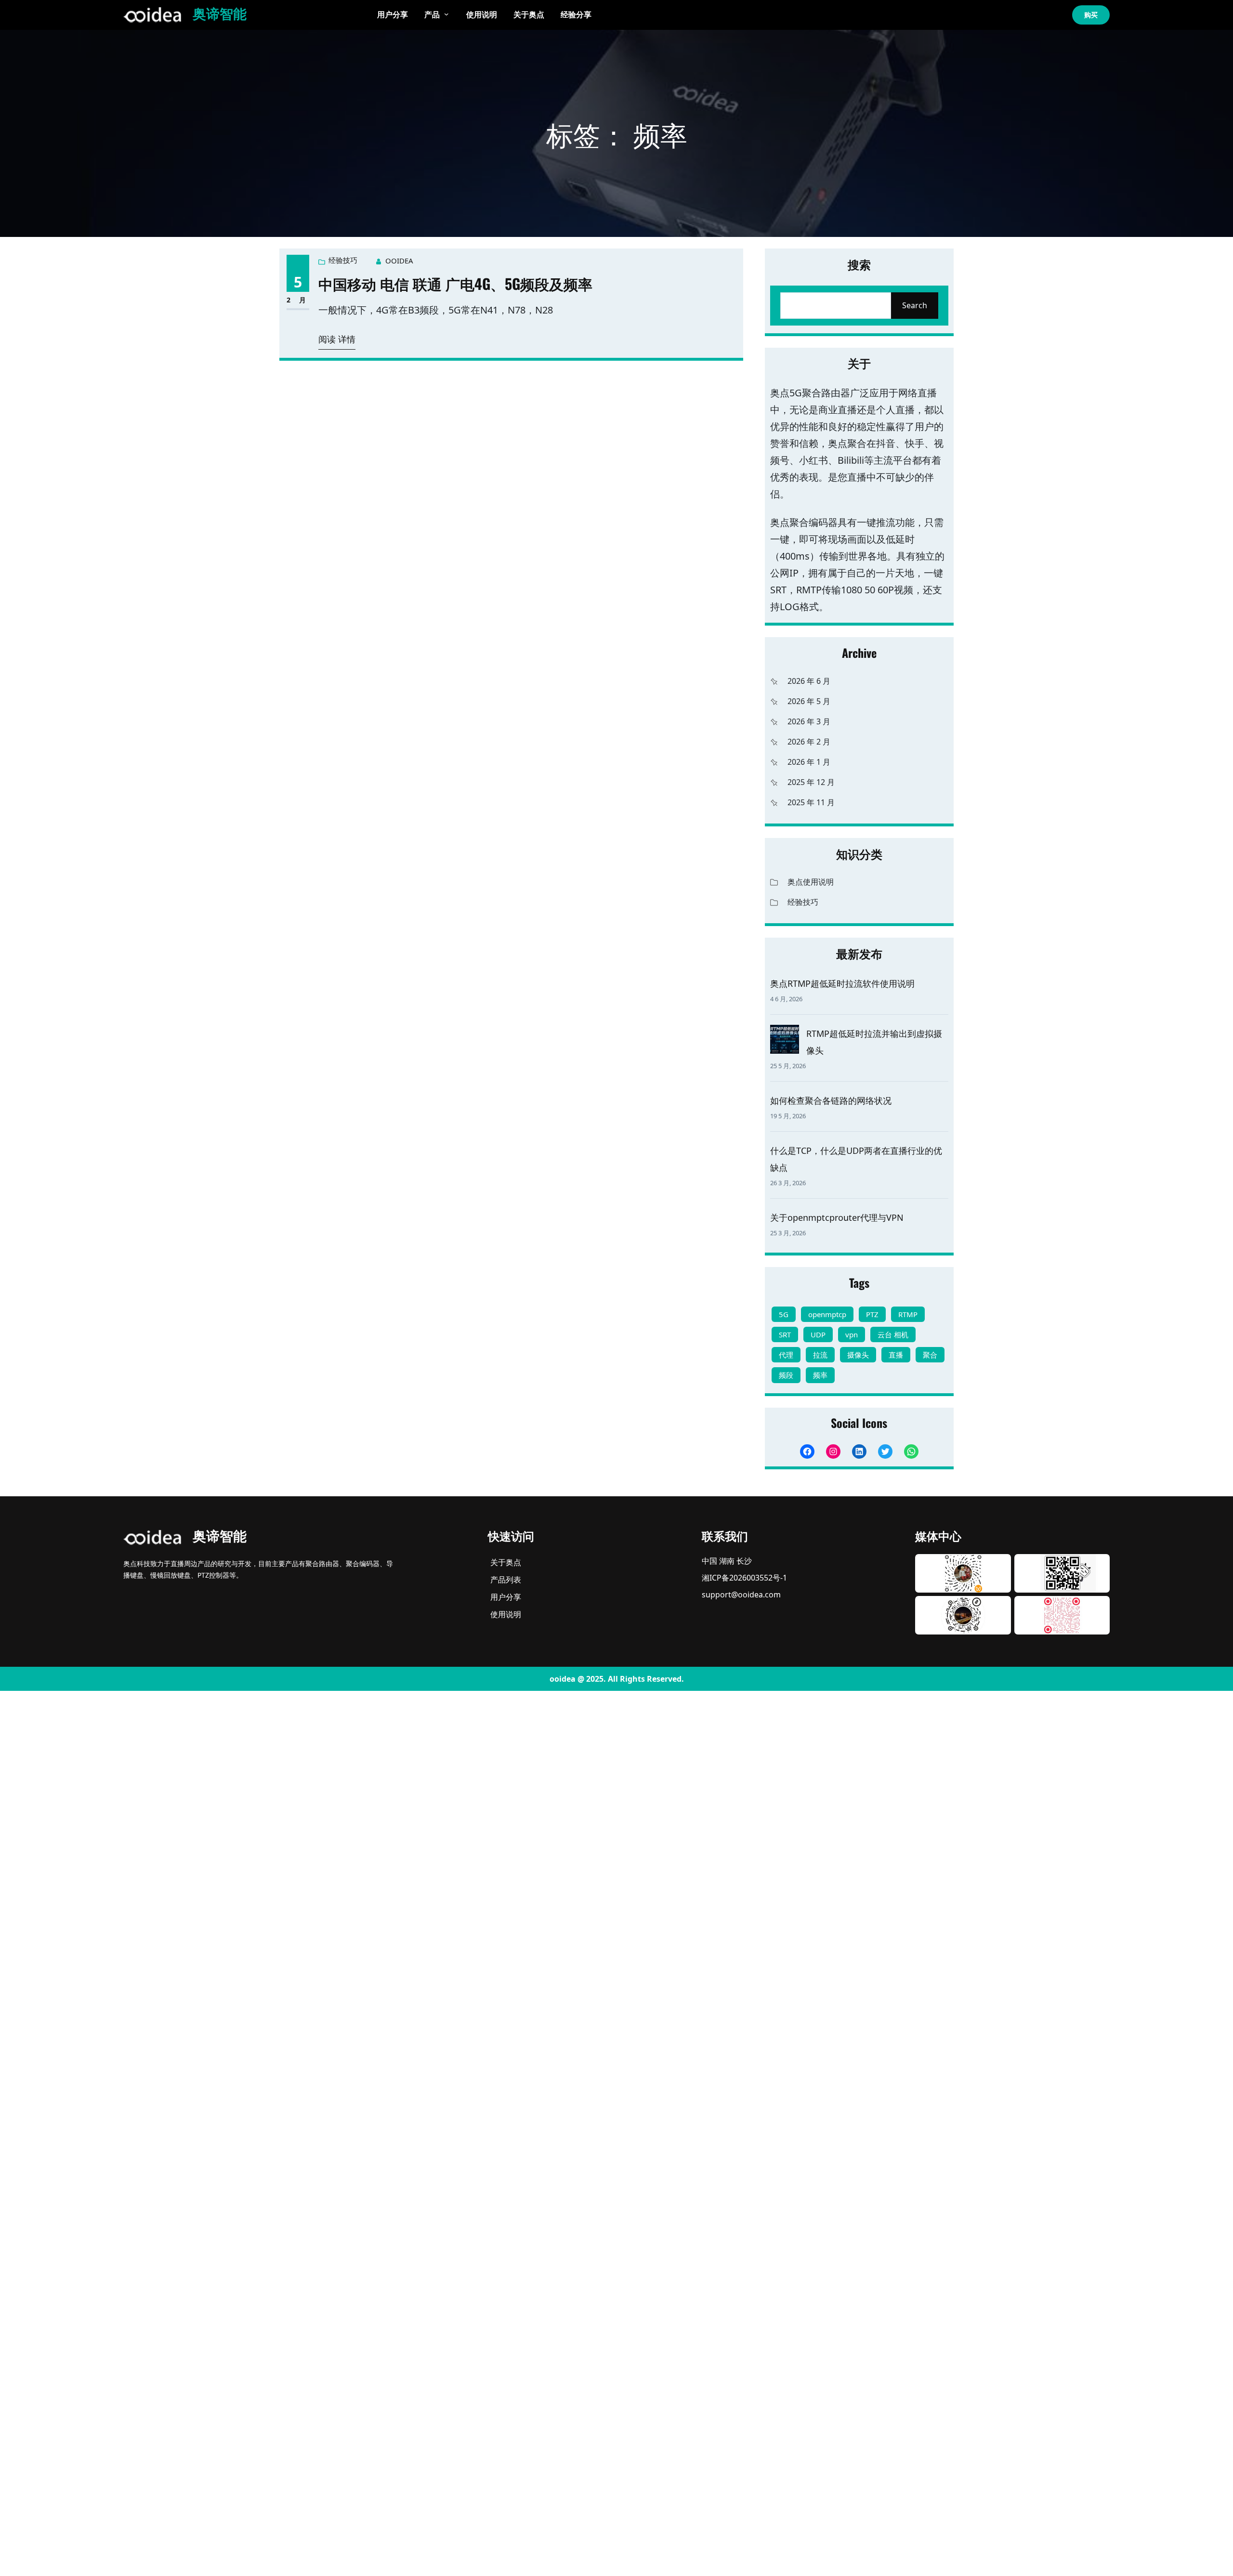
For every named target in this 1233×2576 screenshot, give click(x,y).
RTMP (908, 1314)
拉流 (820, 1355)
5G (784, 1314)
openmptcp (827, 1314)
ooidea (399, 261)
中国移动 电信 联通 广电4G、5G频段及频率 (455, 283)
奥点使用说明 (811, 882)
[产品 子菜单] (446, 14)
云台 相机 (893, 1334)
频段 (786, 1375)
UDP (818, 1334)
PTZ (872, 1314)
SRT (785, 1334)
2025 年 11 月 (811, 802)
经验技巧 (343, 260)
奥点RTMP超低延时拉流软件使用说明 (842, 983)
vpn (852, 1334)
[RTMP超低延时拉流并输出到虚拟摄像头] (785, 1039)
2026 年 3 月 (809, 721)
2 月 (298, 300)
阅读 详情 (337, 339)
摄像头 (858, 1355)
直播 (896, 1355)
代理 (786, 1355)
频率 (820, 1375)
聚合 (930, 1355)
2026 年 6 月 (809, 681)
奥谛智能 (220, 15)
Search (915, 305)
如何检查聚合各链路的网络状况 (831, 1100)
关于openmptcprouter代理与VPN (837, 1217)
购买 (1091, 15)
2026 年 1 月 (809, 762)
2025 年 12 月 (811, 782)
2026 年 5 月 (809, 701)
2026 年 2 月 (809, 742)
